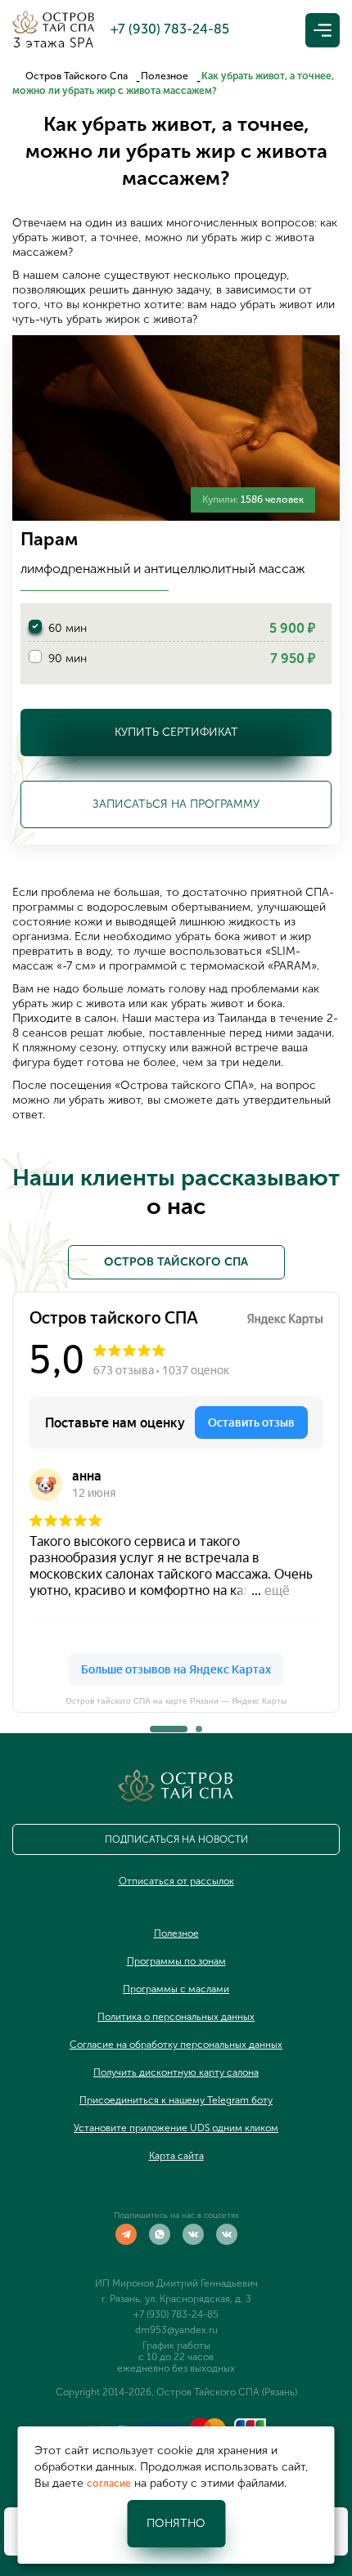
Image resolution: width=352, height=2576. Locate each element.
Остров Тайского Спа (77, 76)
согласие (109, 2484)
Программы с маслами (176, 1989)
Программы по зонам (176, 1961)
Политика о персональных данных (176, 2017)
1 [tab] (153, 1724)
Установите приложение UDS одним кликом (176, 2128)
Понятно (176, 2523)
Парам (49, 539)
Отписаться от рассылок (176, 1881)
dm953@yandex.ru (176, 2330)
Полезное (165, 76)
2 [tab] (199, 1724)
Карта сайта (176, 2156)
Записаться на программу (176, 804)
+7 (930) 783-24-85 (176, 2314)
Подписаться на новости (176, 1839)
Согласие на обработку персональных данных (176, 2045)
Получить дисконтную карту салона (176, 2072)
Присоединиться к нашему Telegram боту (176, 2100)
